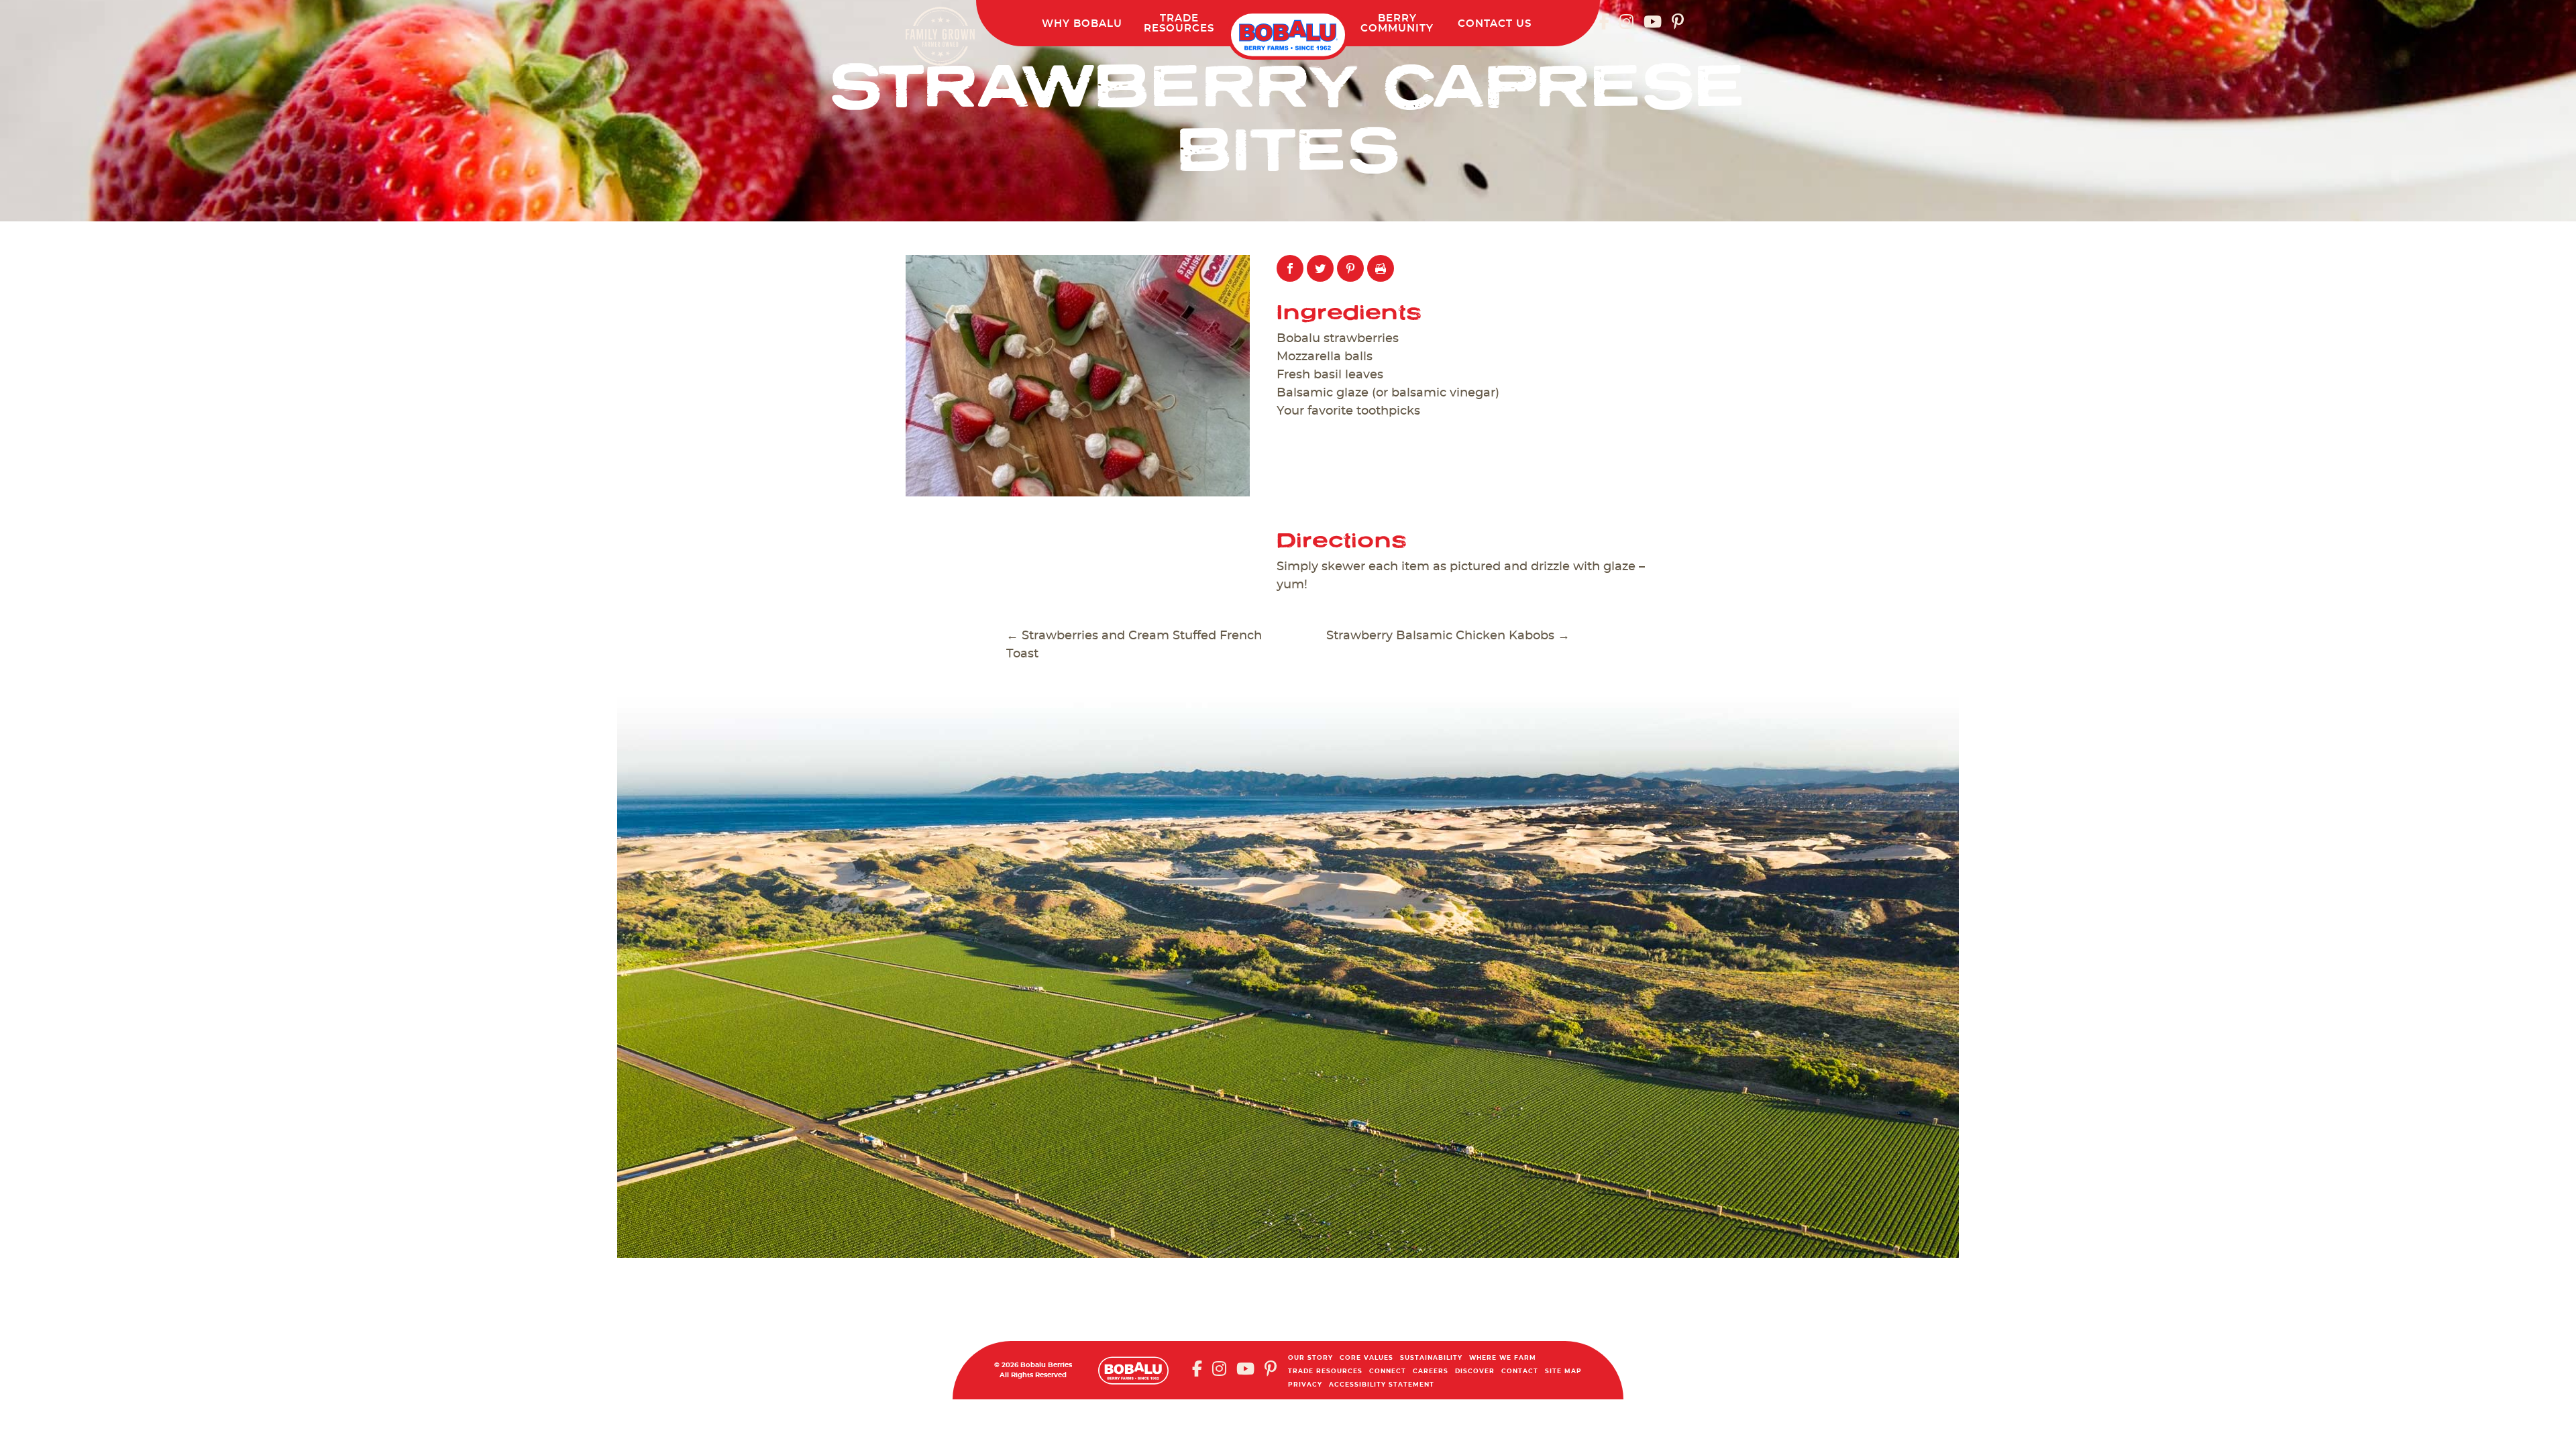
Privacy (1305, 1385)
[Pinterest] (1678, 21)
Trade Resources (1325, 1372)
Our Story (1310, 1358)
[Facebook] (1604, 21)
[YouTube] (1653, 21)
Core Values (1366, 1358)
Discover (1475, 1372)
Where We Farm (1503, 1358)
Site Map (1563, 1372)
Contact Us (1495, 24)
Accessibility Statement (1382, 1385)
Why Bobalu (1082, 24)
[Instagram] (1626, 21)
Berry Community (1397, 23)
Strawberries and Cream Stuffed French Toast (1134, 645)
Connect (1388, 1372)
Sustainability (1431, 1358)
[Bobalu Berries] (1288, 35)
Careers (1431, 1372)
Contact (1520, 1372)
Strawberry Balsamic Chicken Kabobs (1448, 636)
